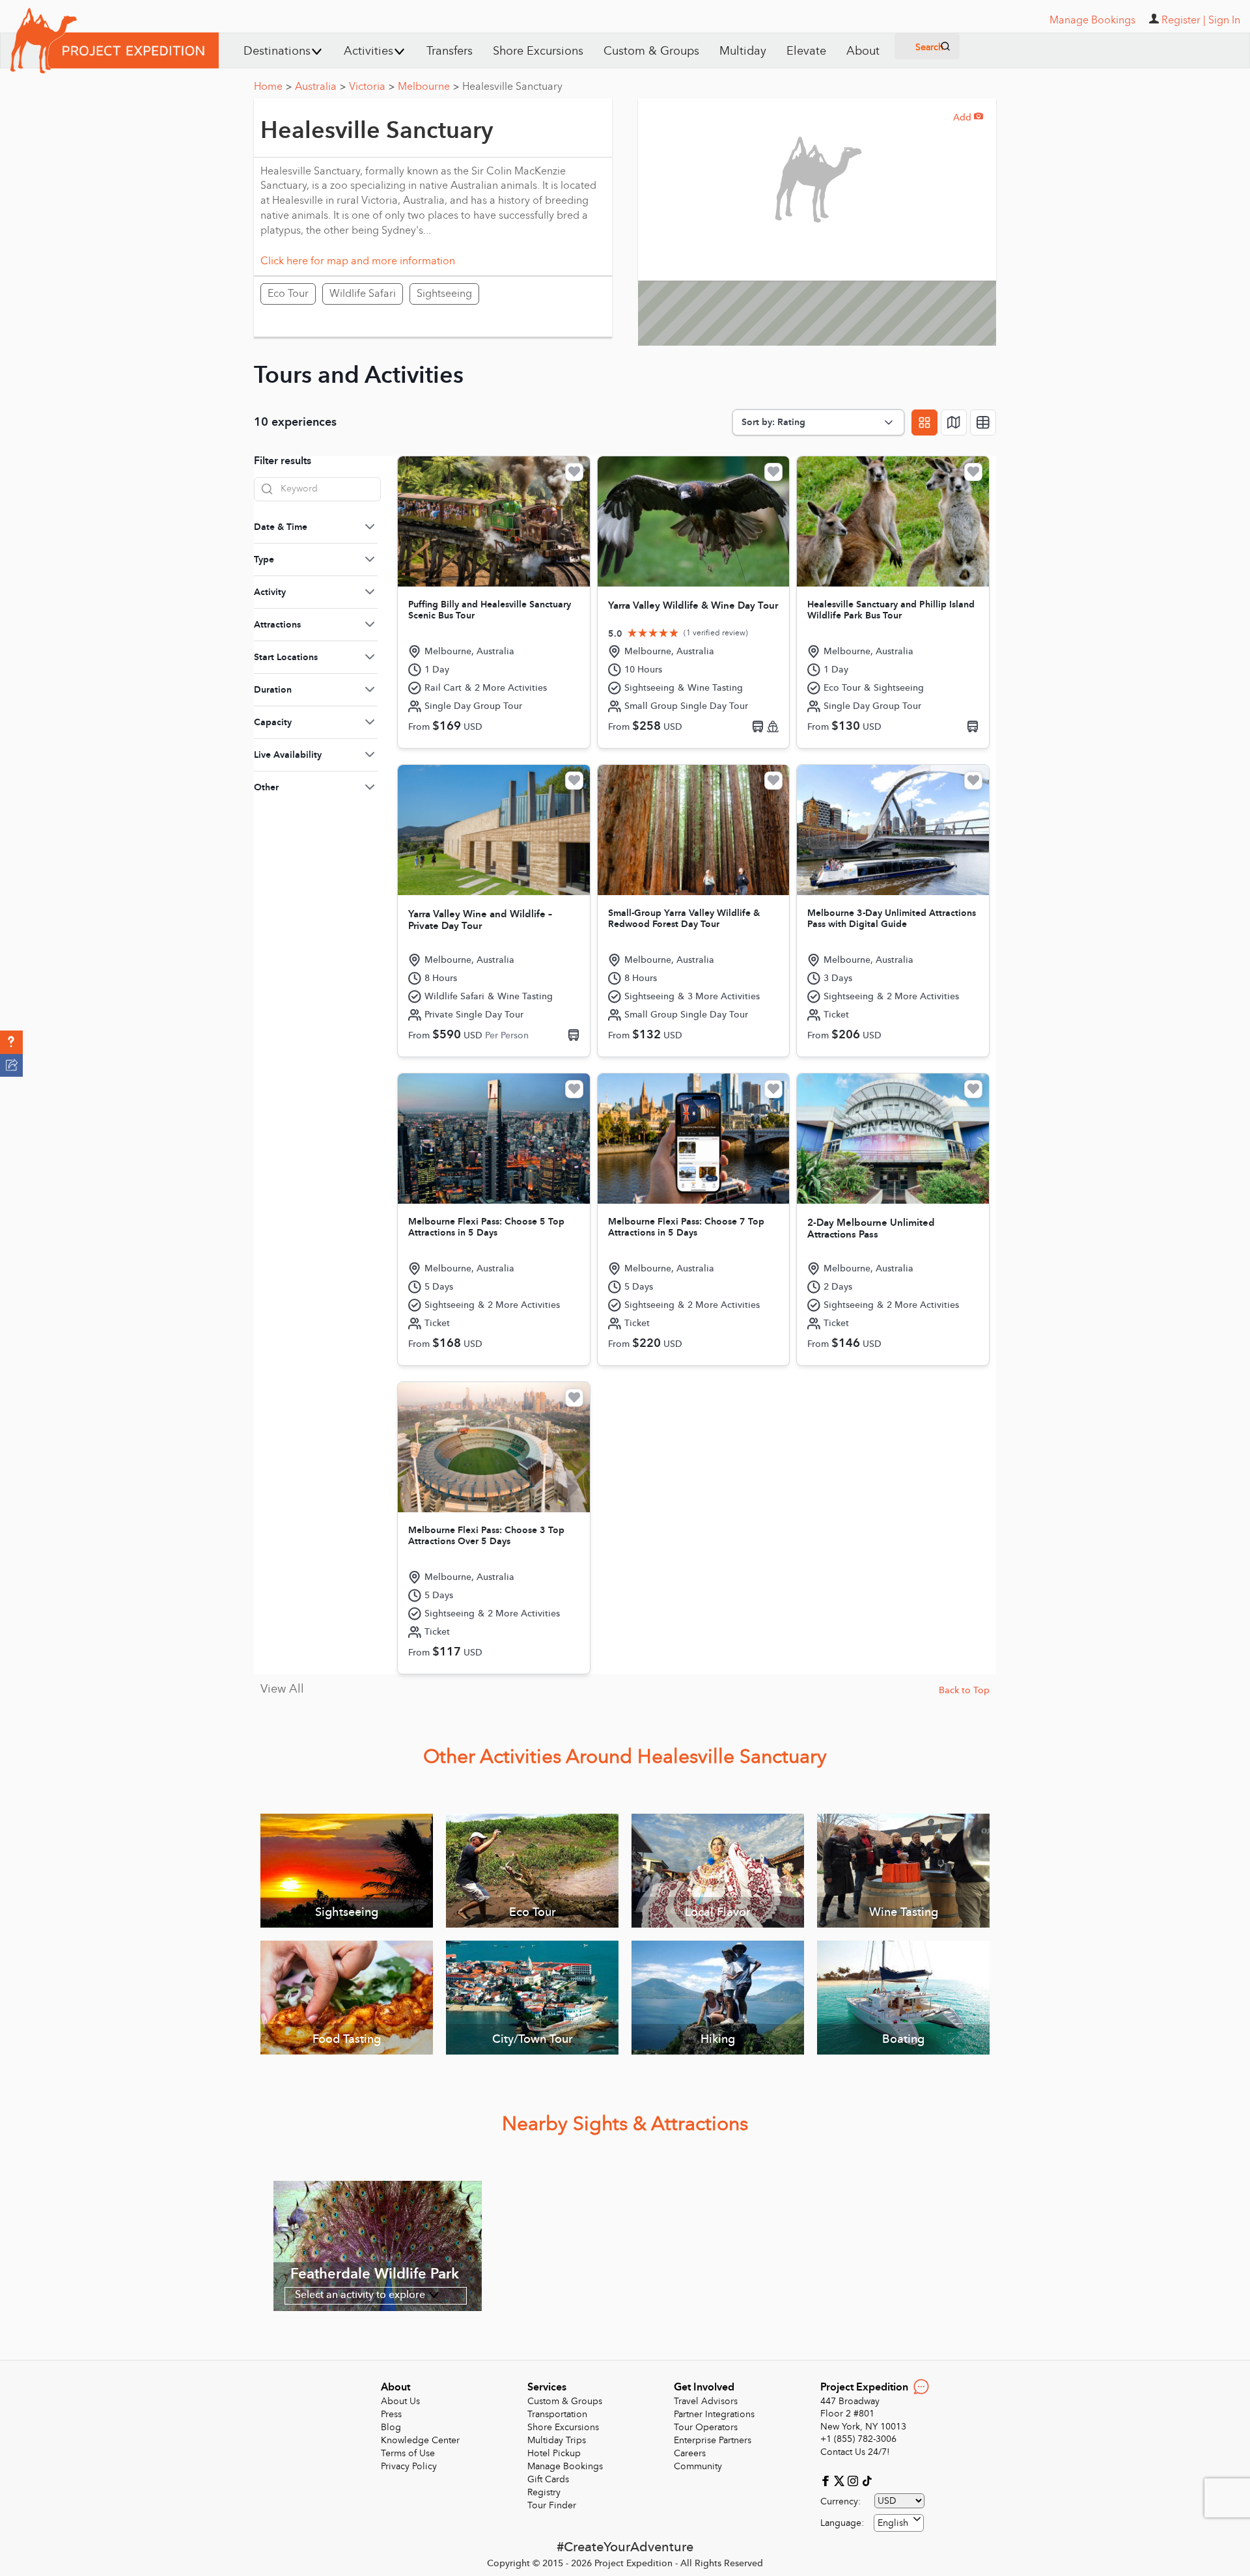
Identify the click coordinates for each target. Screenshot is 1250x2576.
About (863, 51)
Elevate (806, 51)
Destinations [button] (277, 51)
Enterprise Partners (713, 2440)
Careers (690, 2453)
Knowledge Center (420, 2440)
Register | (1184, 20)
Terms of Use (408, 2453)
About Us (400, 2401)
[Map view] (954, 422)
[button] (11, 1042)
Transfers (450, 51)
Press (391, 2414)
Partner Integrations (714, 2414)
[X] (841, 2480)
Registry (544, 2492)
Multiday (743, 51)
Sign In (1224, 20)
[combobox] (899, 2523)
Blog (391, 2427)
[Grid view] (924, 422)
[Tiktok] (867, 2480)
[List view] (983, 422)
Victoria (372, 87)
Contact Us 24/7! (855, 2452)
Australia (320, 87)
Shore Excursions (538, 51)
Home (273, 87)
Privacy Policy (409, 2466)
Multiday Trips (557, 2440)
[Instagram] (854, 2480)
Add (968, 118)
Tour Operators (706, 2427)
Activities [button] (368, 51)
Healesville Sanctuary (512, 87)
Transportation (557, 2414)
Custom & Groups (651, 51)
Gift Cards (548, 2479)
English (893, 2523)
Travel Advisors (706, 2401)
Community (698, 2466)
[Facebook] (827, 2480)
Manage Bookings (565, 2466)
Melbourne (428, 87)
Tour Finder (552, 2505)
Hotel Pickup (554, 2453)
